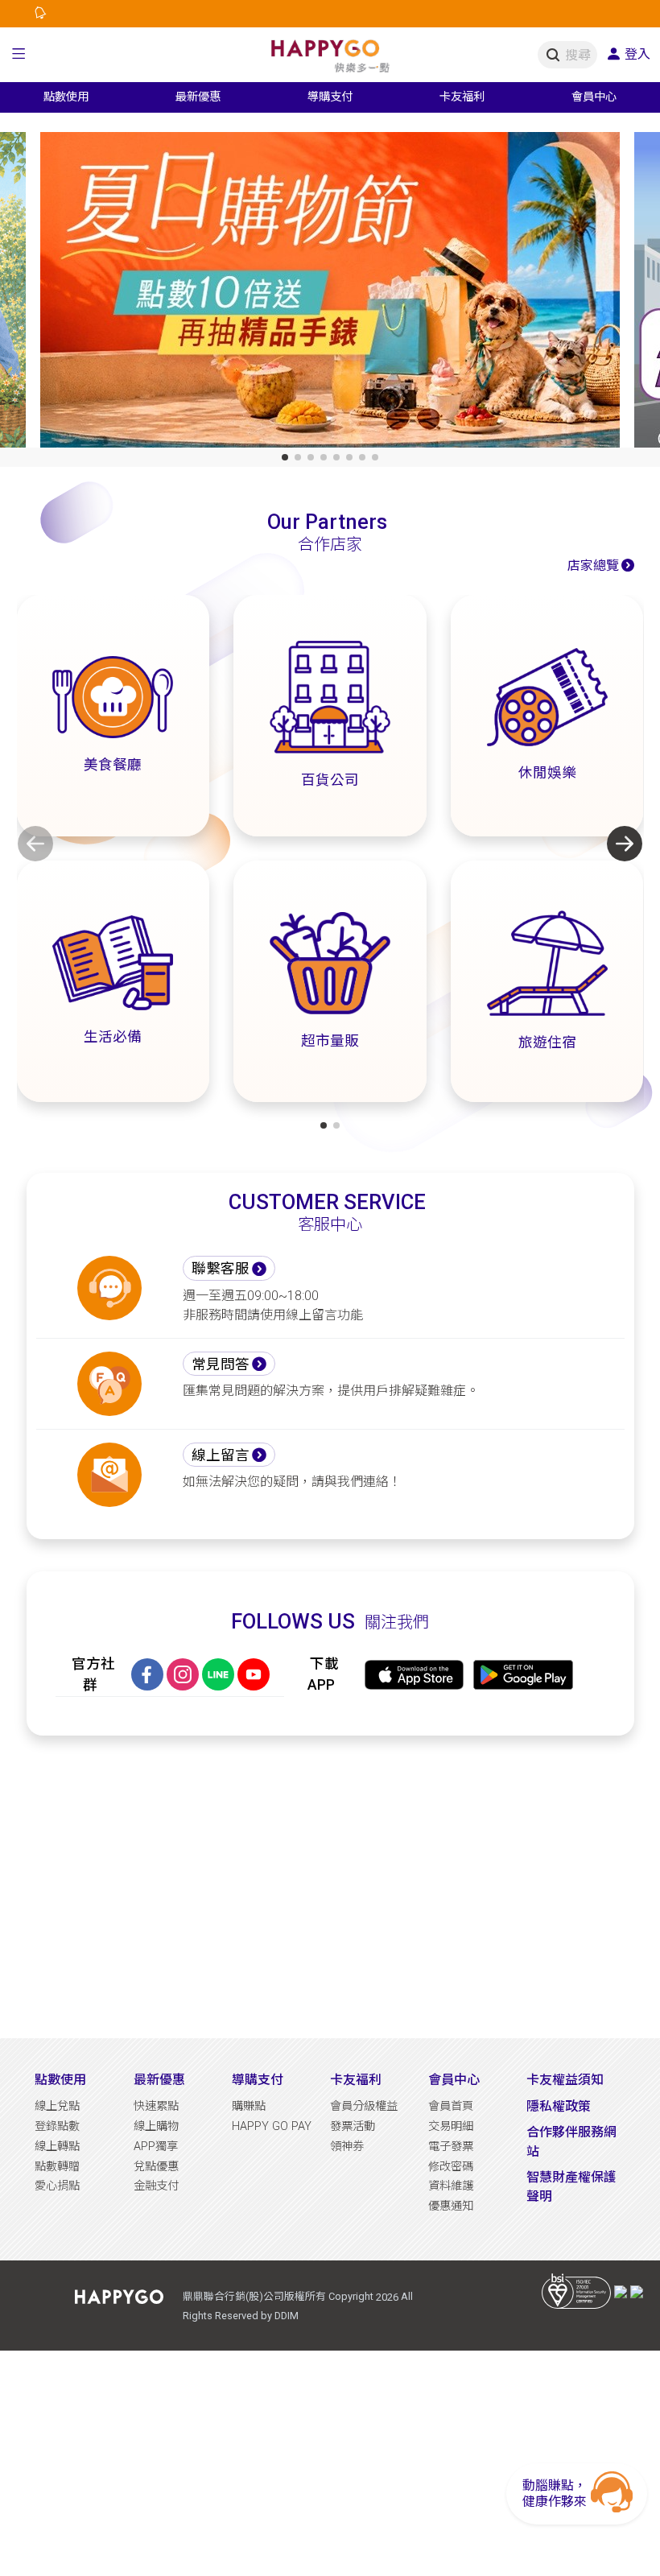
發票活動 (353, 2126)
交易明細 (451, 2126)
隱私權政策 (559, 2106)
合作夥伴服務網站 (571, 2142)
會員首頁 (451, 2106)
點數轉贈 (57, 2167)
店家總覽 (593, 566)
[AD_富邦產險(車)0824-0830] (330, 293)
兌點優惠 (156, 2167)
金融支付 (156, 2186)
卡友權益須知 (565, 2080)
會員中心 (454, 2080)
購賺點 (249, 2106)
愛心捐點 (57, 2186)
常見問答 (221, 1364)
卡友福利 (356, 2080)
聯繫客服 (221, 1269)
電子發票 (451, 2147)
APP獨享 (156, 2147)
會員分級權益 (364, 2106)
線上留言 (221, 1455)
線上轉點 (57, 2147)
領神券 (347, 2147)
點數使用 (60, 2080)
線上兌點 (57, 2106)
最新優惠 (159, 2080)
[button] (19, 55)
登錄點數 (57, 2126)
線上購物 (156, 2126)
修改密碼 (451, 2167)
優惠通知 (451, 2206)
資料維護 (451, 2186)
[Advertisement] (330, 1887)
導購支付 (258, 2080)
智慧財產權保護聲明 (571, 2187)
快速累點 (156, 2106)
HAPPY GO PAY (272, 2126)
